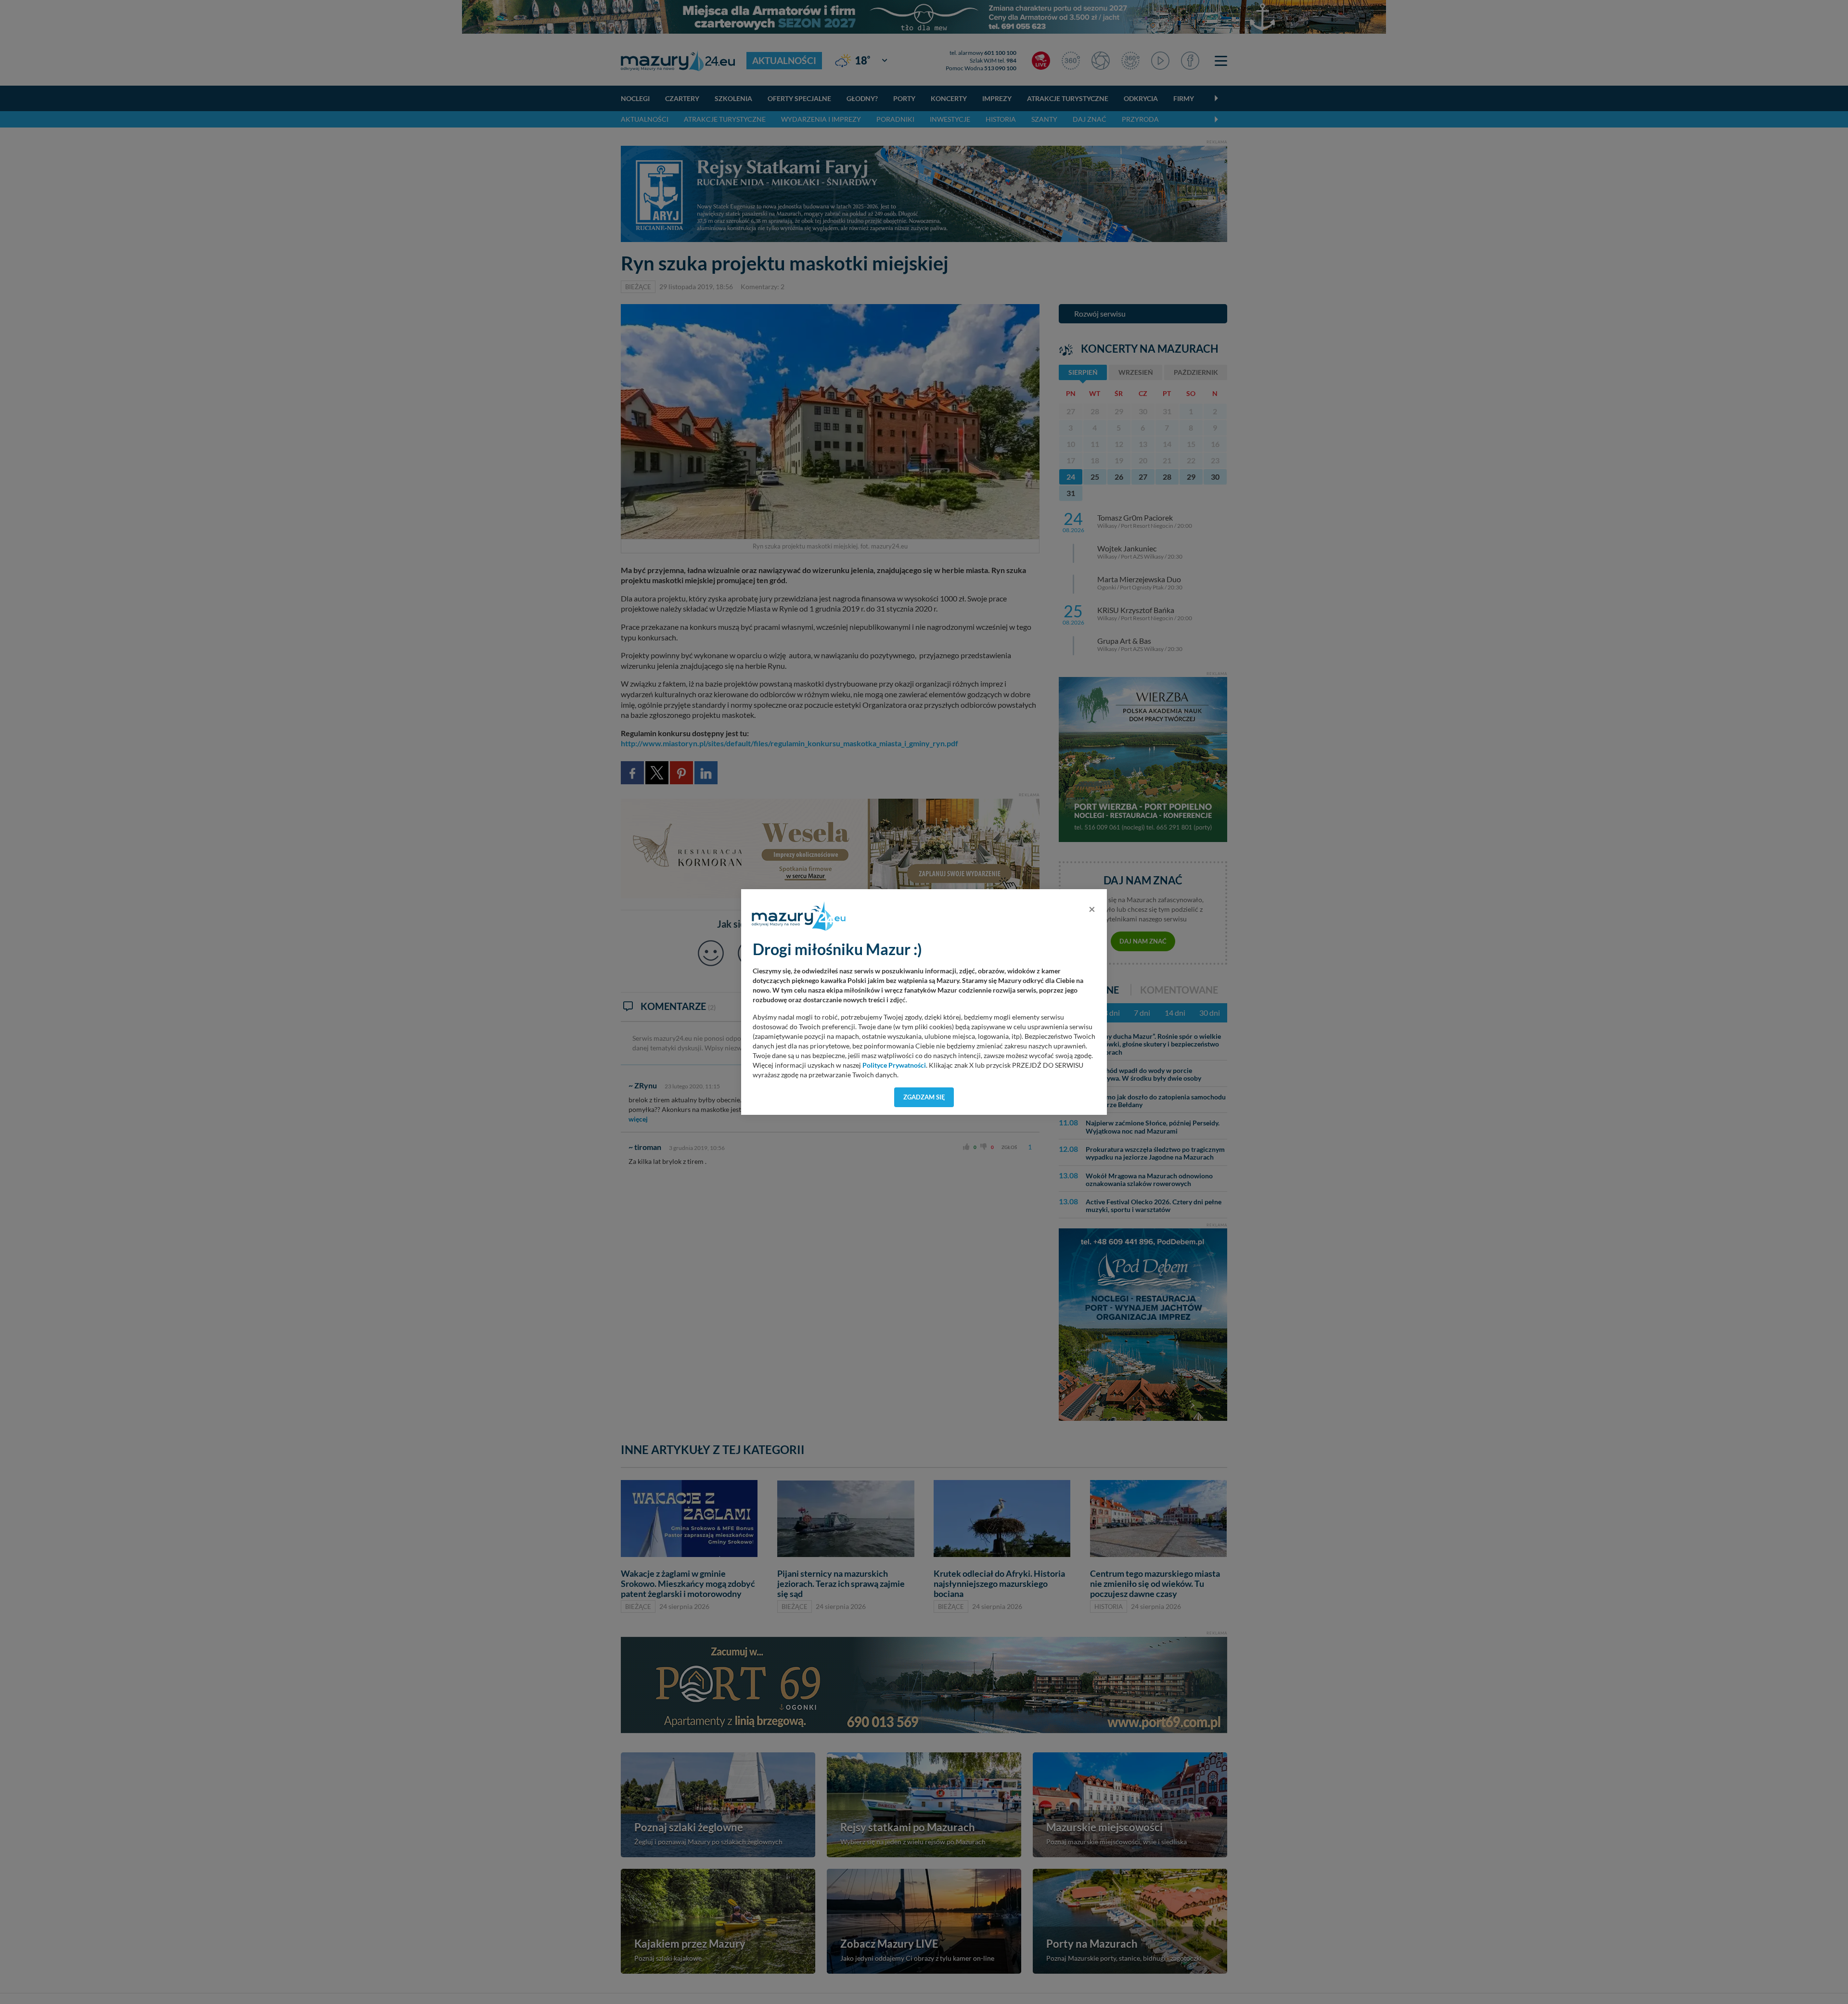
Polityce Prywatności (894, 1065)
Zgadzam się (924, 1097)
